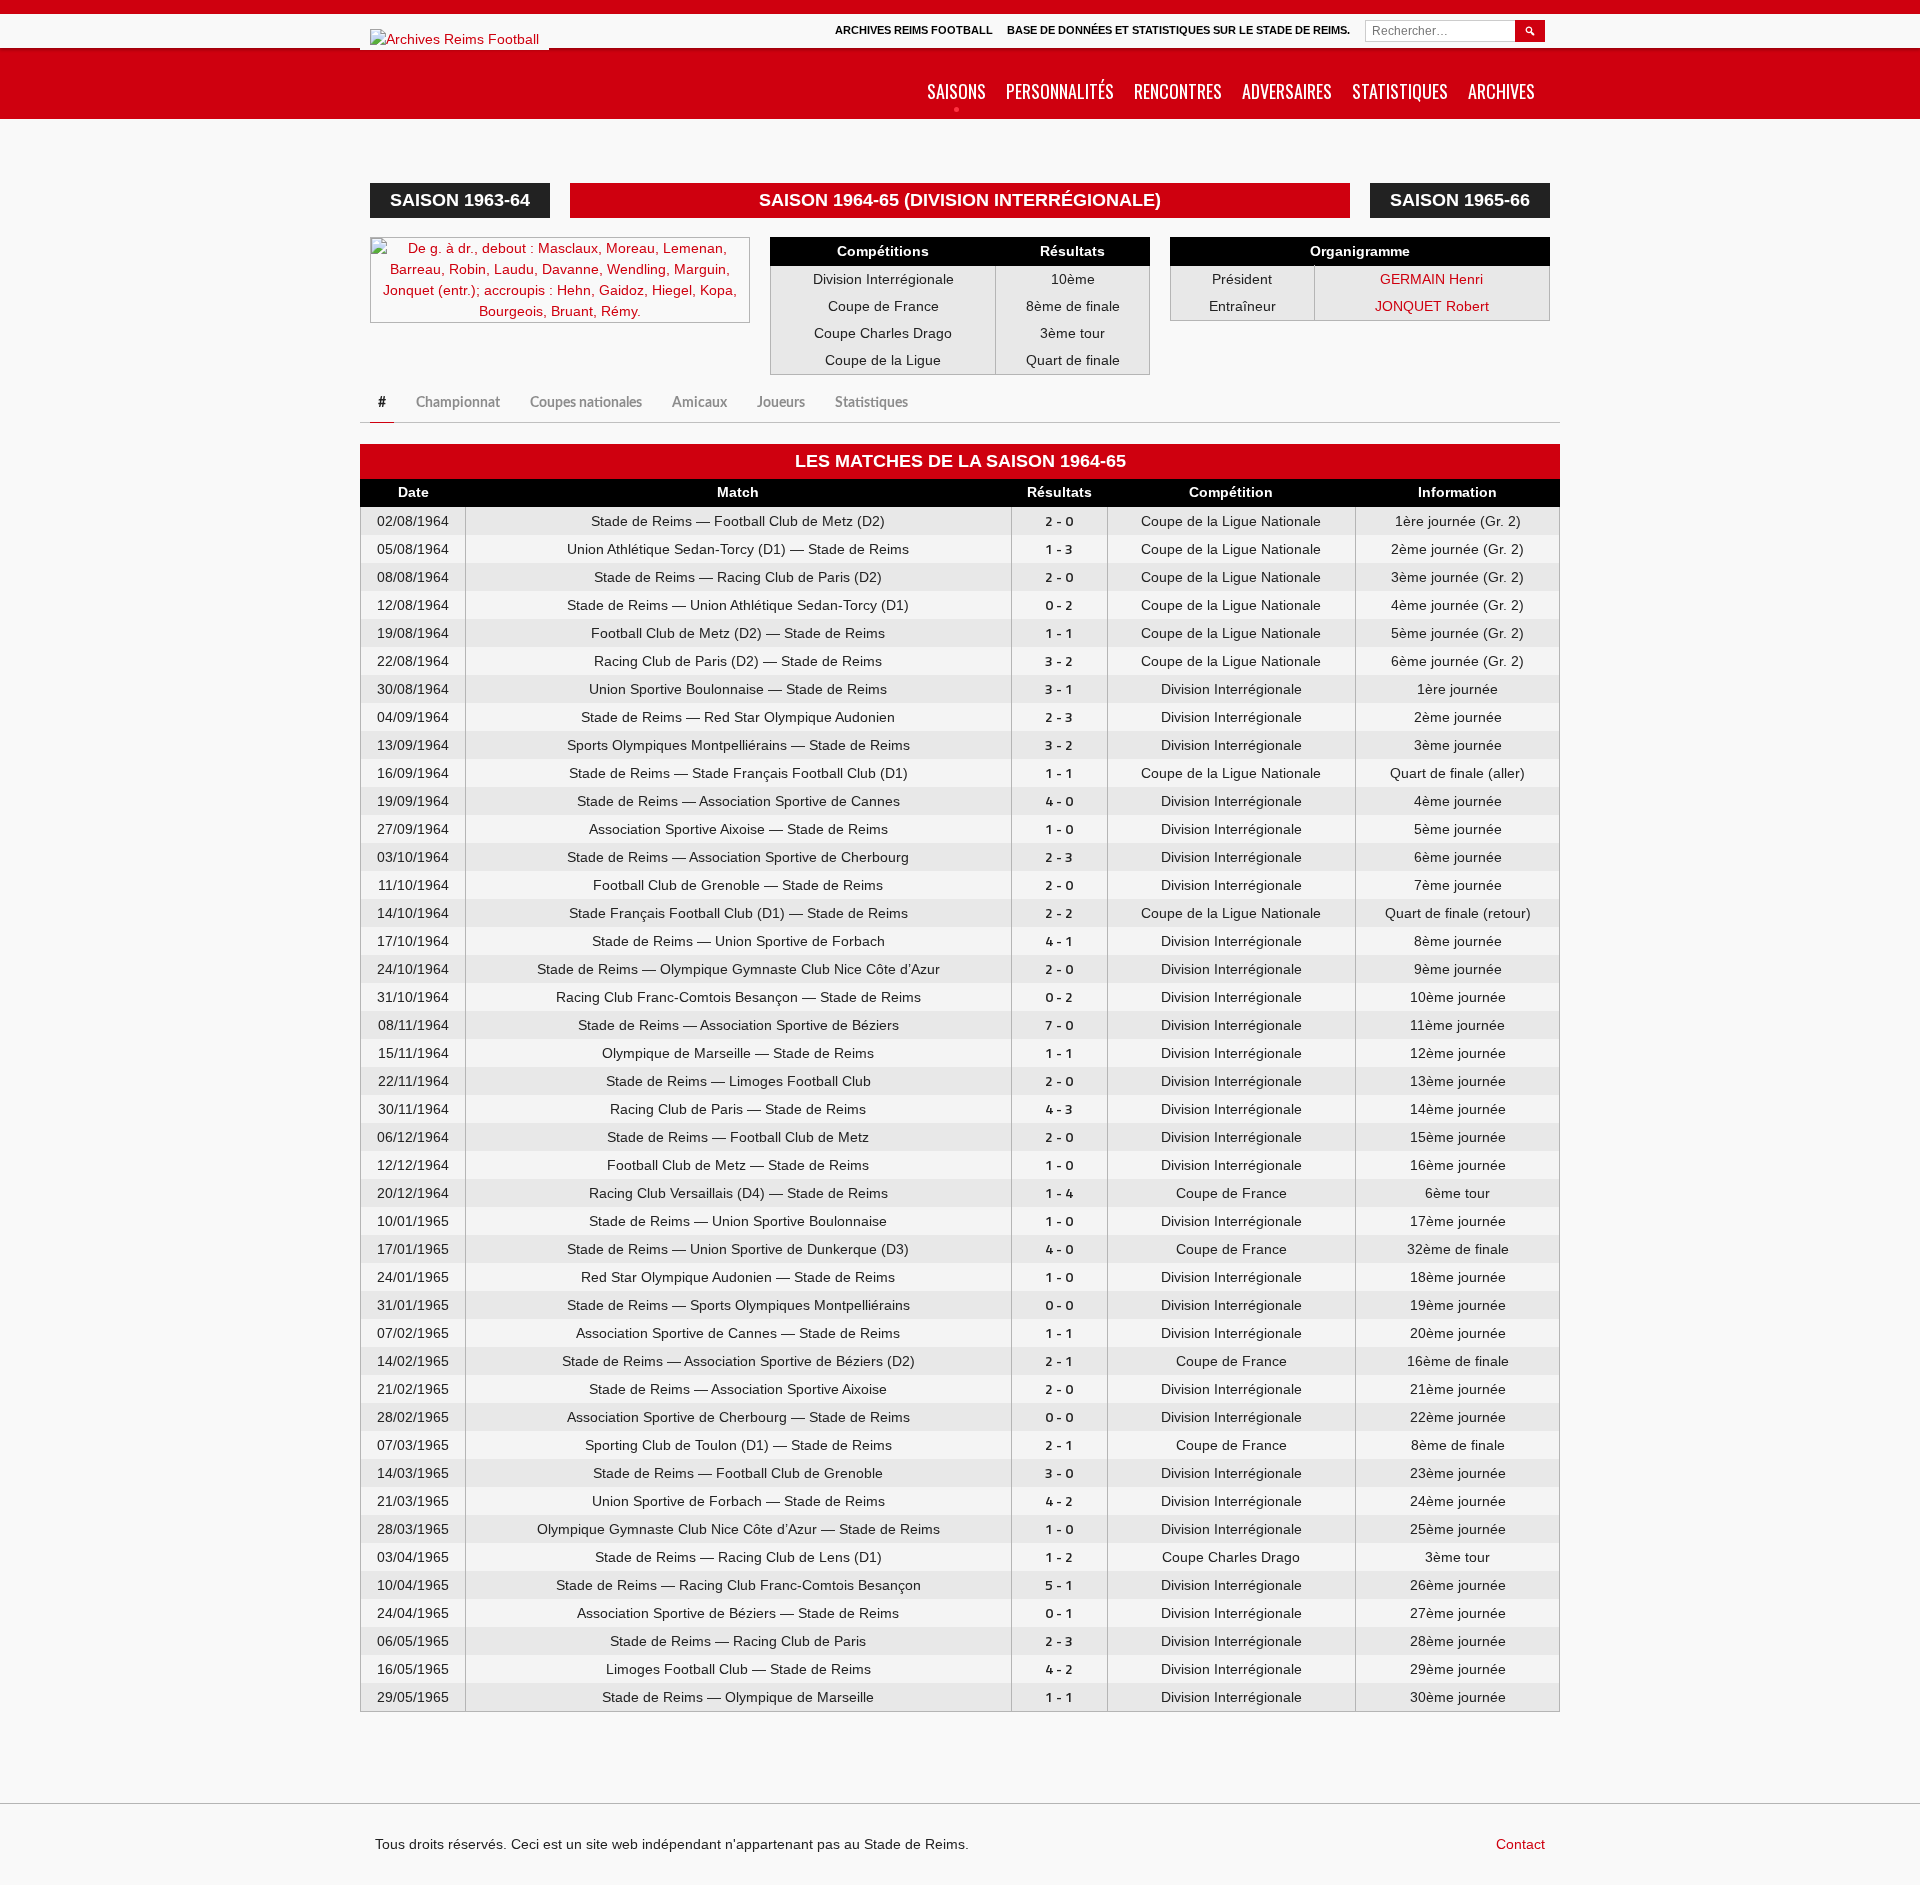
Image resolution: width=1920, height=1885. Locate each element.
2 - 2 (1059, 912)
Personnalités (1060, 91)
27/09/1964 (413, 829)
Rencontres (1178, 91)
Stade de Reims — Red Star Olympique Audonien (738, 717)
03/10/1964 (413, 857)
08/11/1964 (413, 1025)
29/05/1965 (413, 1697)
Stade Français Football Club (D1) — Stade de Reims (738, 913)
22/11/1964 (413, 1081)
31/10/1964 (413, 997)
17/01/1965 (413, 1249)
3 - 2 (1059, 660)
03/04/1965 (413, 1557)
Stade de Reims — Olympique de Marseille (738, 1697)
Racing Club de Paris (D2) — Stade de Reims (738, 661)
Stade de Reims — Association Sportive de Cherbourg (738, 857)
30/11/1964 (413, 1109)
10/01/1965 (413, 1221)
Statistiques (1400, 91)
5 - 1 (1059, 1584)
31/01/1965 (413, 1305)
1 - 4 (1059, 1192)
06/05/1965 (413, 1641)
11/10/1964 (413, 885)
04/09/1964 (413, 717)
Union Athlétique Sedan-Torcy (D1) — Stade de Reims (738, 549)
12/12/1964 (413, 1165)
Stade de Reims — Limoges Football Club (738, 1081)
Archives (1501, 91)
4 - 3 (1059, 1108)
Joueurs (781, 403)
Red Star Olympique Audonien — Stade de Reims (738, 1277)
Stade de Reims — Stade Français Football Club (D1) (738, 773)
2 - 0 (1059, 520)
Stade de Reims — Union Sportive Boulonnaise (738, 1221)
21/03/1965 (413, 1501)
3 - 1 (1059, 688)
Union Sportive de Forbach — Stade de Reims (738, 1501)
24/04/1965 (413, 1613)
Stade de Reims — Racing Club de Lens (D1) (738, 1557)
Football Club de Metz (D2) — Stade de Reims (738, 633)
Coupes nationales (586, 403)
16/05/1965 (413, 1669)
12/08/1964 (413, 605)
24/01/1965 (413, 1277)
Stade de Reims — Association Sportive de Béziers (738, 1025)
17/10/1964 (413, 941)
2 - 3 (1059, 716)
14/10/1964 (413, 913)
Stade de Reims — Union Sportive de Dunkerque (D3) (738, 1249)
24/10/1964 (413, 969)
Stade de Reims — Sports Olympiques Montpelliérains (738, 1305)
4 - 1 (1059, 940)
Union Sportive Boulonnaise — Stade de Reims (738, 689)
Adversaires (1287, 91)
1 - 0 (1059, 828)
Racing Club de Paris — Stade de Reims (738, 1109)
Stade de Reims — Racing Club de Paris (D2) (738, 577)
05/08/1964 (413, 549)
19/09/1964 (413, 801)
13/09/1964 (413, 745)
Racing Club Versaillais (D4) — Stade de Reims (738, 1193)
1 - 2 (1059, 1556)
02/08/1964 (413, 521)
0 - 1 (1059, 1612)
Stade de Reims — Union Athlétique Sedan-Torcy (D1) (738, 605)
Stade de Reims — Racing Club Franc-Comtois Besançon (738, 1585)
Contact (1520, 1844)
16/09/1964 (413, 773)
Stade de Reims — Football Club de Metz (738, 1137)
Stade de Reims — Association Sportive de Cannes (738, 801)
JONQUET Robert (1432, 306)
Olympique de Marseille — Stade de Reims (738, 1053)
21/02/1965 (413, 1389)
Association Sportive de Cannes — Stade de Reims (738, 1333)
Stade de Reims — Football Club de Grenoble (738, 1473)
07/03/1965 (413, 1445)
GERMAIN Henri (1431, 279)
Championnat (458, 403)
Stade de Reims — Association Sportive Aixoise (738, 1389)
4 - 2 (1059, 1500)
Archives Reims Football (914, 30)
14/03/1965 (413, 1473)
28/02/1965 (413, 1417)
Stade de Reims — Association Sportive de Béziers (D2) (738, 1361)
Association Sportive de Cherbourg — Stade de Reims (738, 1417)
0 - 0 (1059, 1304)
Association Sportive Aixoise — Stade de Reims (738, 829)
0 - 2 (1059, 604)
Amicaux (699, 403)
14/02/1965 (413, 1361)
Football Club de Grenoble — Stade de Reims (738, 885)
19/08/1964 (413, 633)
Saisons (956, 91)
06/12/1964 (413, 1137)
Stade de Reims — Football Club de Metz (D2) (738, 521)
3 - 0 (1059, 1472)
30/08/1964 (413, 689)
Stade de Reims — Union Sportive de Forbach (738, 941)
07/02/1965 (413, 1333)
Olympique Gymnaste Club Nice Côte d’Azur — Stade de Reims (738, 1529)
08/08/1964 (413, 577)
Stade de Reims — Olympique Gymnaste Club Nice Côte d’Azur (738, 969)
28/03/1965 (413, 1529)
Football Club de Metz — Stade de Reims (738, 1165)
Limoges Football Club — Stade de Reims (738, 1669)
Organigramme (1360, 251)
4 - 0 (1059, 800)
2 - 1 (1059, 1360)
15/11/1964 (413, 1053)
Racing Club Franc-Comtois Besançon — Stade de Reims (738, 997)
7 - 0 (1059, 1024)
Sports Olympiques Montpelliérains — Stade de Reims (738, 745)
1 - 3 (1059, 548)
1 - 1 (1059, 632)
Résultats (1072, 251)
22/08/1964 (413, 661)
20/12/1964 (413, 1193)
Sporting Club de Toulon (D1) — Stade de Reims (738, 1445)
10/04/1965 (413, 1585)
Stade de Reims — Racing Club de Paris (738, 1641)
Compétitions (883, 251)
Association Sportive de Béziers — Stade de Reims (738, 1613)
